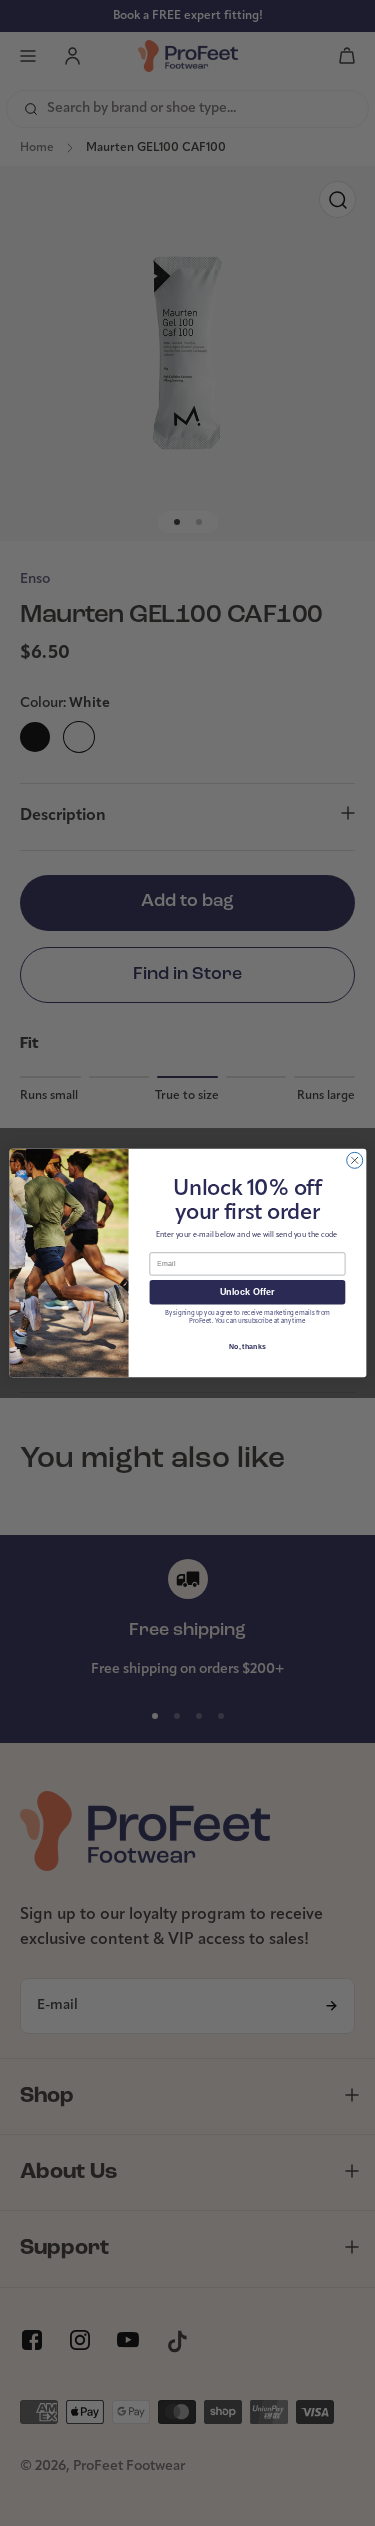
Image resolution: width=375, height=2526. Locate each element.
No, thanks (247, 1347)
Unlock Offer (246, 1292)
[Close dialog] (354, 1160)
